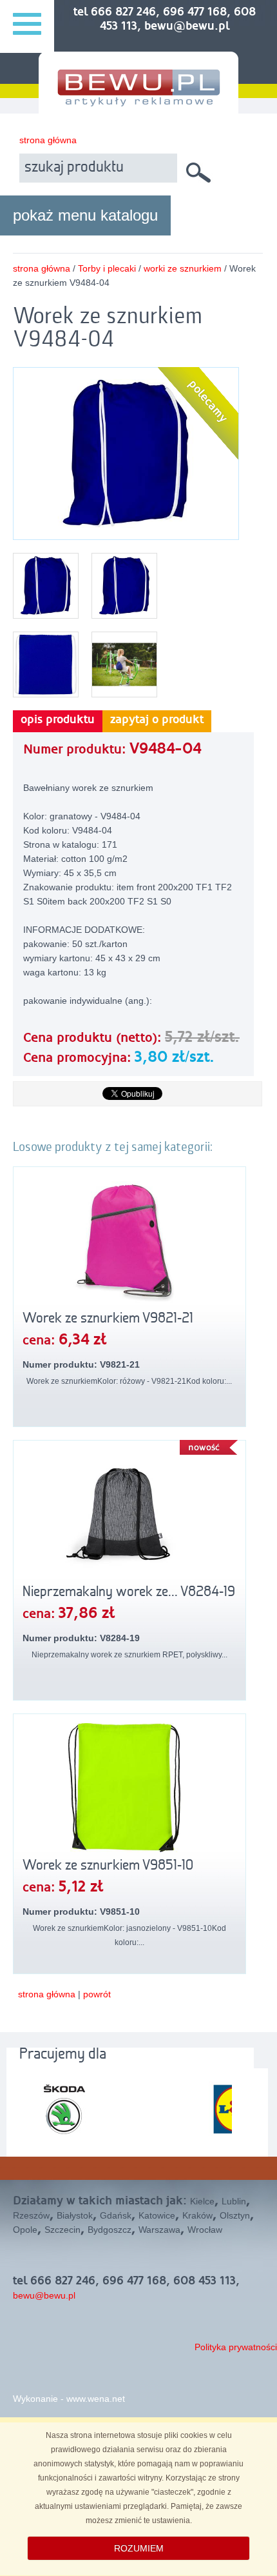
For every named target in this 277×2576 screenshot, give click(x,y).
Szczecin (62, 2230)
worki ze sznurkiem (183, 268)
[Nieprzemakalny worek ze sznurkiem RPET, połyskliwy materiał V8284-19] (129, 1514)
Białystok (75, 2215)
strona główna (48, 140)
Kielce (202, 2201)
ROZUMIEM (139, 2548)
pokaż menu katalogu (85, 215)
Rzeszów (31, 2215)
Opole (25, 2230)
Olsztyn (235, 2215)
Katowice (157, 2215)
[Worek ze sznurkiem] (126, 532)
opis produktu (58, 720)
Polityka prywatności (236, 2347)
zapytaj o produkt (157, 720)
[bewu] (138, 101)
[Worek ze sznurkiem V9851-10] (129, 1788)
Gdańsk (116, 2215)
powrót (97, 1994)
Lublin (234, 2201)
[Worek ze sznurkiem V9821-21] (129, 1241)
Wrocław (205, 2230)
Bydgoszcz (110, 2230)
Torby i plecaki (107, 268)
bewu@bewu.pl (44, 2295)
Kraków (197, 2215)
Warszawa (159, 2230)
